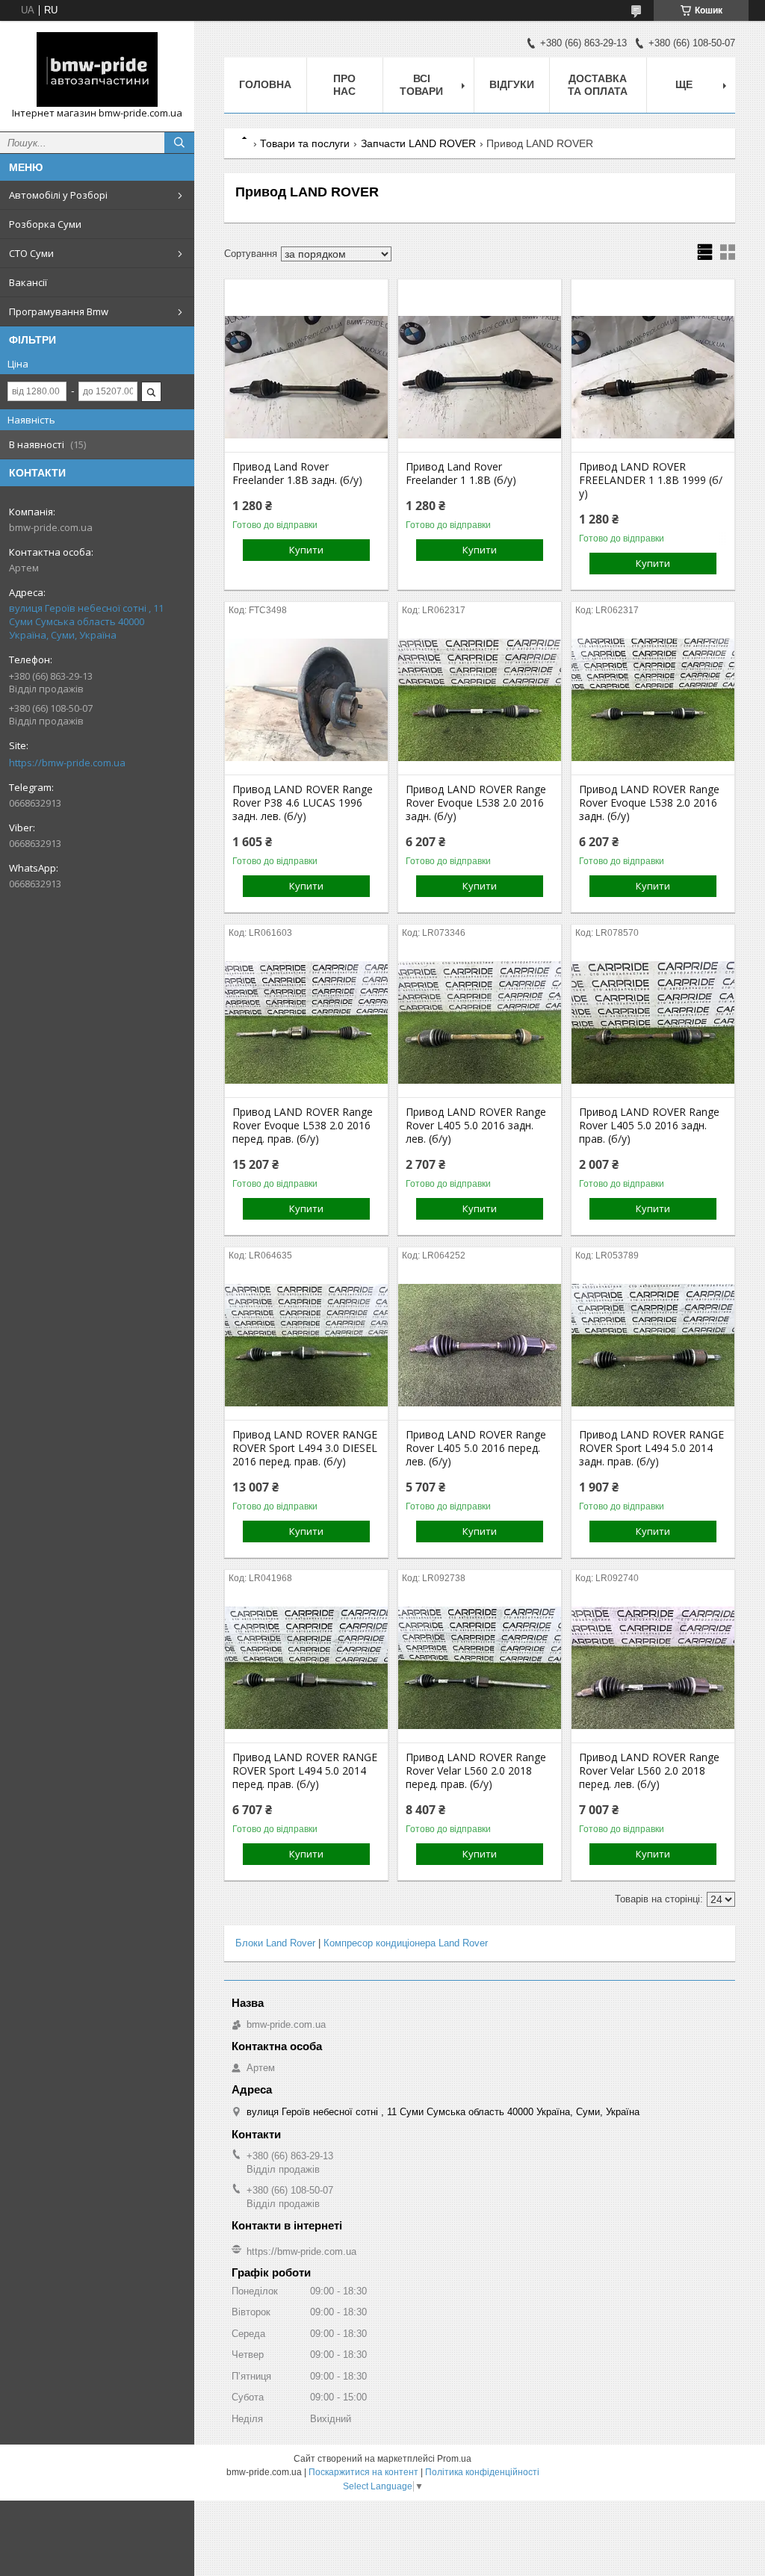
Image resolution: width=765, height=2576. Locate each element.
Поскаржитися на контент (363, 2472)
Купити (306, 550)
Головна (265, 84)
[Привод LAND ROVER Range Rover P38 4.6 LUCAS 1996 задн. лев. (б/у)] (306, 700)
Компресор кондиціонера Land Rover (406, 1943)
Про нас (344, 85)
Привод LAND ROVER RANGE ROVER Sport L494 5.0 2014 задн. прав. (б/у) (651, 1448)
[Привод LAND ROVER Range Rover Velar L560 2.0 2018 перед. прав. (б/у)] (480, 1668)
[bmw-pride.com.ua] (97, 69)
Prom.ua (454, 2459)
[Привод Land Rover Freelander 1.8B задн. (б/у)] (306, 377)
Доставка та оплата (598, 85)
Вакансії (28, 282)
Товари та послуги (305, 143)
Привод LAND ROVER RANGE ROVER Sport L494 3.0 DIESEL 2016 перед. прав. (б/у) (305, 1448)
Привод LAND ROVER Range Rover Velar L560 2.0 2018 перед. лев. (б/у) (649, 1771)
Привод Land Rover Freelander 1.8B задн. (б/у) (297, 474)
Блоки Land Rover (275, 1943)
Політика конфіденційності (482, 2472)
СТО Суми (31, 253)
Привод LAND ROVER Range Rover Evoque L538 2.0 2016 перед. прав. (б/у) (303, 1126)
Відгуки (512, 84)
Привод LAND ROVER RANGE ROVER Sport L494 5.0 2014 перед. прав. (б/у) (305, 1771)
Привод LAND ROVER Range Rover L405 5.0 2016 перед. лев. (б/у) (476, 1448)
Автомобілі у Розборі (58, 195)
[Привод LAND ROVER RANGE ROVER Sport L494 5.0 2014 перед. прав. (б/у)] (306, 1668)
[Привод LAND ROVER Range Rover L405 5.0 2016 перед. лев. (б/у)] (480, 1345)
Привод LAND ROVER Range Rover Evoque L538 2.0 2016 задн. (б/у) (476, 803)
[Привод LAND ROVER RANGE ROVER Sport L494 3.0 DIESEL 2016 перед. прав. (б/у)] (306, 1345)
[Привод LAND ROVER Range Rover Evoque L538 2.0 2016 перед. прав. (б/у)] (306, 1022)
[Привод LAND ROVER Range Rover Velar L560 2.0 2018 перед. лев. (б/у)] (653, 1668)
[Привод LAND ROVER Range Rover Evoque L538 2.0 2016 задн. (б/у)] (480, 700)
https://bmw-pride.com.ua (67, 763)
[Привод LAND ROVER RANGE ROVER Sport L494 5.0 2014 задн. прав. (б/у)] (653, 1345)
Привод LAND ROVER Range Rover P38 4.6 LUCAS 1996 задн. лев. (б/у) (303, 803)
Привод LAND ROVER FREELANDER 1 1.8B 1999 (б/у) (651, 480)
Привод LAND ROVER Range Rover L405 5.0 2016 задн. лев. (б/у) (476, 1126)
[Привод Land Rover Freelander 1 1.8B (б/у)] (480, 377)
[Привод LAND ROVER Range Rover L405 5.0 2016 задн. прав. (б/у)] (653, 1022)
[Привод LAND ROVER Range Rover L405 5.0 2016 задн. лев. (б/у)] (480, 1022)
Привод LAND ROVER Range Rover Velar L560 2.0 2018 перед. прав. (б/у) (476, 1771)
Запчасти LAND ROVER (418, 143)
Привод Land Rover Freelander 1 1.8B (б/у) (461, 474)
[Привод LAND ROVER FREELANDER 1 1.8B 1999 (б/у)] (653, 377)
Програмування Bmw (59, 311)
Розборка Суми (45, 224)
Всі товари (421, 85)
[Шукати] (179, 143)
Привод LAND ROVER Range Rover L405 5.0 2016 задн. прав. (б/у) (649, 1126)
